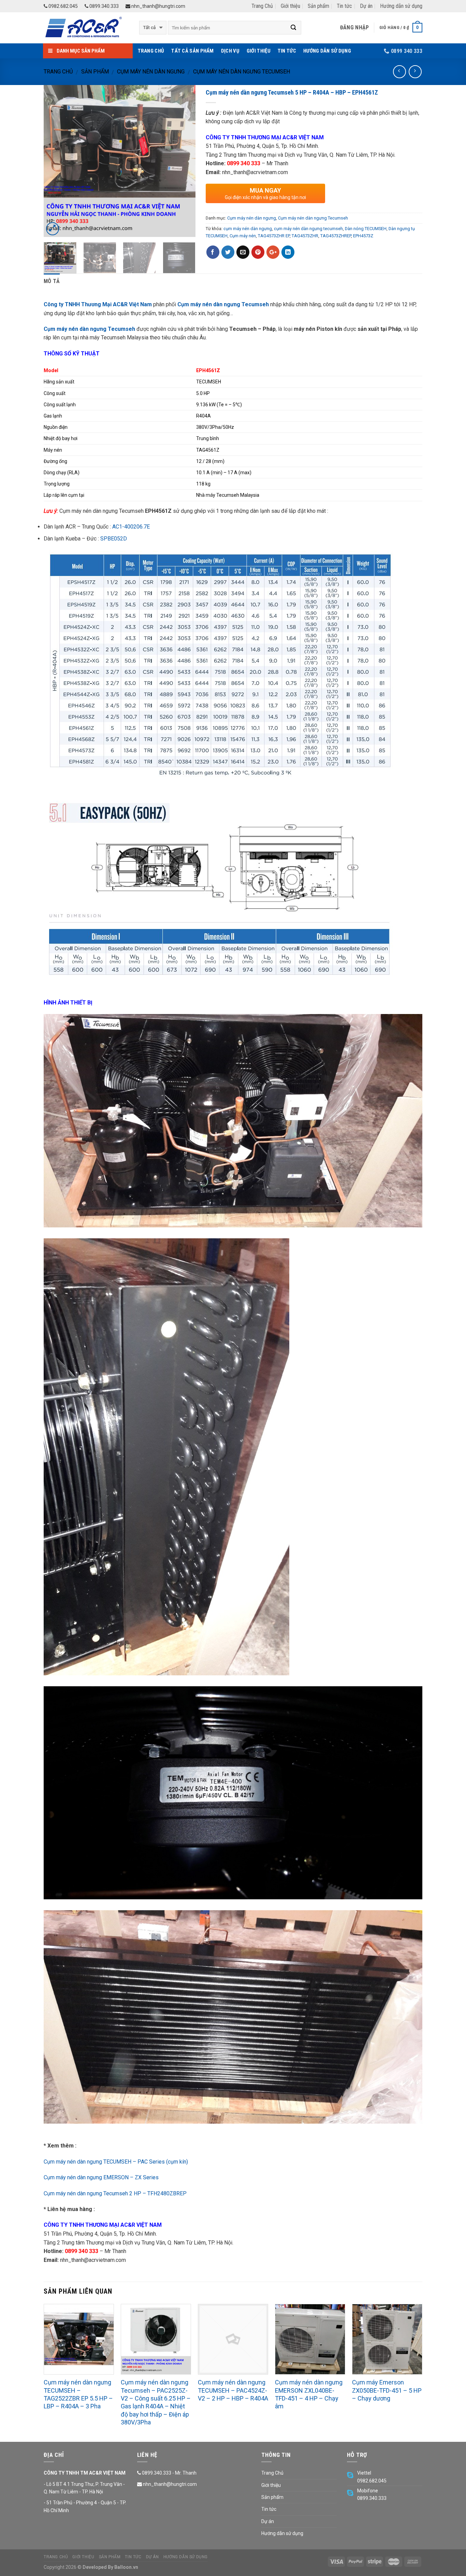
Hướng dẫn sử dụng (401, 6)
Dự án (366, 6)
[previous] (55, 161)
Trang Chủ (262, 6)
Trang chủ (58, 72)
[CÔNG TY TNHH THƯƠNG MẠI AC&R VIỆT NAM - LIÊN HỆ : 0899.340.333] (86, 28)
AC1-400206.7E (131, 527)
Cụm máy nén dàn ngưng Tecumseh (242, 72)
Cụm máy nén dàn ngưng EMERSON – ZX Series (101, 2177)
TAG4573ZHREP (336, 236)
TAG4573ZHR (305, 236)
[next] (184, 161)
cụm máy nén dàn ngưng (248, 229)
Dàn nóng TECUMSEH (366, 229)
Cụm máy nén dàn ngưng (151, 72)
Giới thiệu (290, 6)
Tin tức (344, 6)
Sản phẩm (318, 6)
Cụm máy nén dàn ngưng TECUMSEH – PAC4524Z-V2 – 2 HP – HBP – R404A (233, 2390)
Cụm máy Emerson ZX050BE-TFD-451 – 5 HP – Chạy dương (387, 2390)
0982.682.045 (63, 6)
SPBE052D (114, 539)
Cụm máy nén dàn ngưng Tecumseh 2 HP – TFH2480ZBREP (115, 2193)
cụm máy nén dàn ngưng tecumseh (308, 229)
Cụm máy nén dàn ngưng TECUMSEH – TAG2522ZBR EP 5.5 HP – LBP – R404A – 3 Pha (78, 2394)
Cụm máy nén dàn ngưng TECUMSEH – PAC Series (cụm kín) (116, 2162)
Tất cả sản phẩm (193, 51)
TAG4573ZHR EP (274, 236)
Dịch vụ (230, 51)
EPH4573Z (363, 236)
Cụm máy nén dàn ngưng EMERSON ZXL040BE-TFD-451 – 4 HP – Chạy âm (309, 2394)
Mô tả (52, 281)
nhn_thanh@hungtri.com (158, 6)
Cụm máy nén (243, 236)
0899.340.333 (104, 6)
